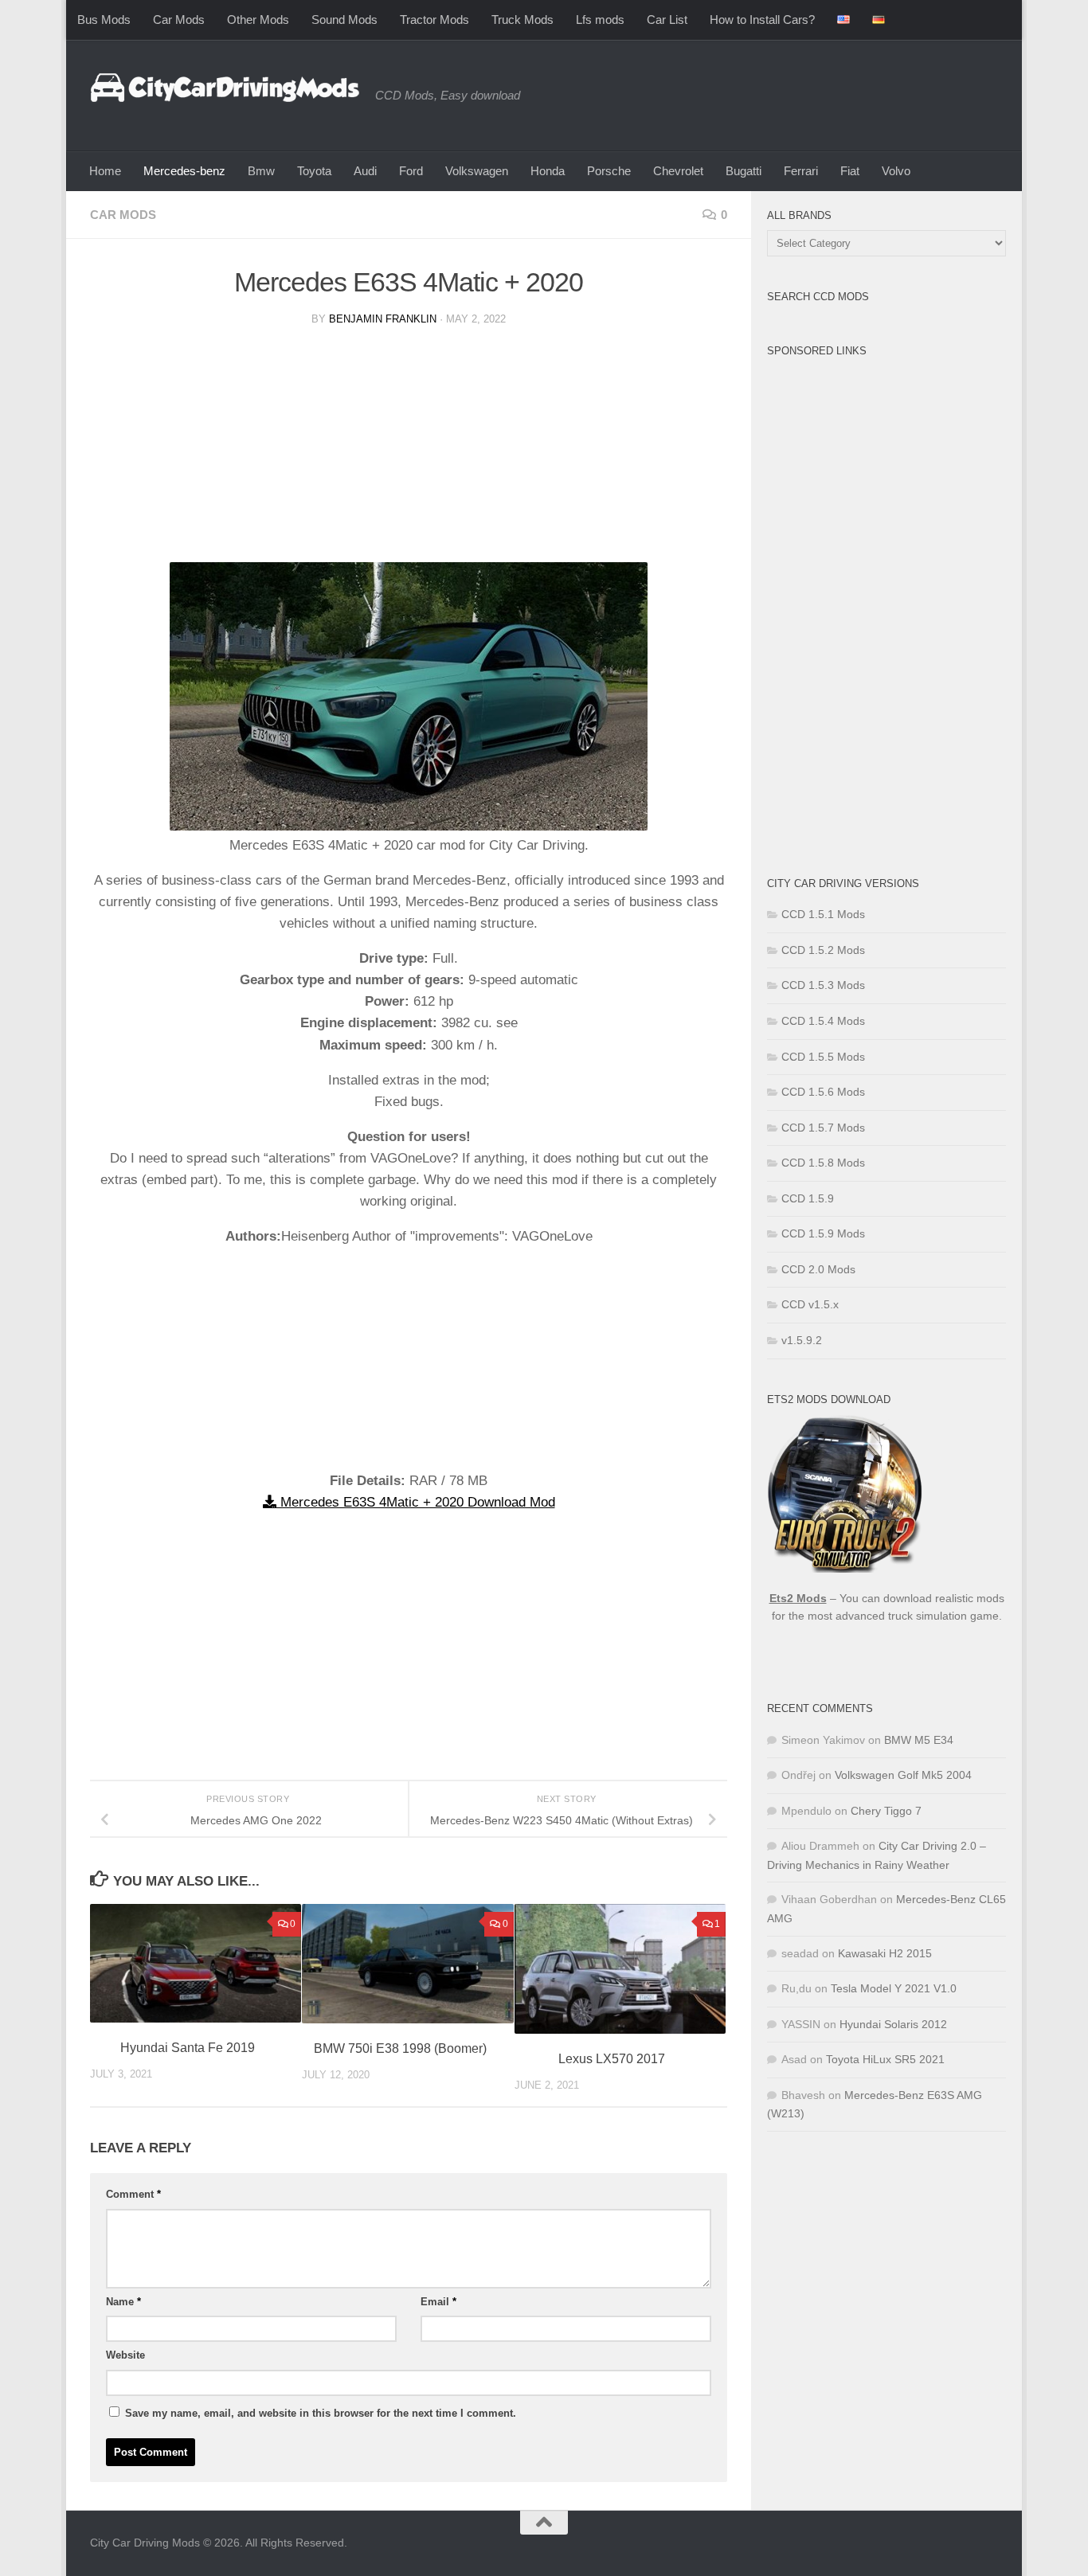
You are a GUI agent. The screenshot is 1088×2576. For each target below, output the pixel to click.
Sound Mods (344, 20)
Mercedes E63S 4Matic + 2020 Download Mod (416, 1502)
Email (438, 2302)
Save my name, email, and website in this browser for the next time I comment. (321, 2413)
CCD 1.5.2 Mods (823, 950)
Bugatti (744, 171)
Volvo (896, 171)
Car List (667, 20)
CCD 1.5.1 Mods (823, 914)
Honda (548, 171)
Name (123, 2302)
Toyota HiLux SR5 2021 (885, 2059)
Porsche (609, 171)
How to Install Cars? (762, 20)
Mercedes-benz (184, 171)
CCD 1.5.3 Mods (823, 985)
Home (105, 171)
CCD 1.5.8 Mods (823, 1163)
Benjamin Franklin (383, 319)
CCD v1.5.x (810, 1304)
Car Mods (179, 20)
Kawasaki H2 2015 (885, 1953)
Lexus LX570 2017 (612, 2059)
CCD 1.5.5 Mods (823, 1057)
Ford (411, 171)
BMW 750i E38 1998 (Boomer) (400, 2048)
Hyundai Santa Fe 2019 (188, 2048)
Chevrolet (678, 171)
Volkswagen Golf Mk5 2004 (903, 1775)
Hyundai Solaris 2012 (893, 2024)
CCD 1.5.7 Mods (823, 1128)
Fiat (850, 171)
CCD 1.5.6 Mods (823, 1092)
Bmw (261, 171)
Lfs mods (600, 20)
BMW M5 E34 (919, 1740)
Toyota (314, 171)
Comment (133, 2194)
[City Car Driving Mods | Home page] (225, 88)
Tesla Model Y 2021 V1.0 (894, 1988)
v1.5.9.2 (802, 1340)
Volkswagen (477, 171)
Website (125, 2355)
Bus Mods (104, 20)
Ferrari (801, 171)
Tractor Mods (434, 20)
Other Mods (258, 20)
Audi (365, 171)
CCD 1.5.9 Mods (823, 1233)
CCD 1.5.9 (808, 1198)
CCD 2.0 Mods (818, 1269)
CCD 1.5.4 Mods (823, 1021)
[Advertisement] (409, 451)
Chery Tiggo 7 (886, 1811)
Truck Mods (522, 20)
